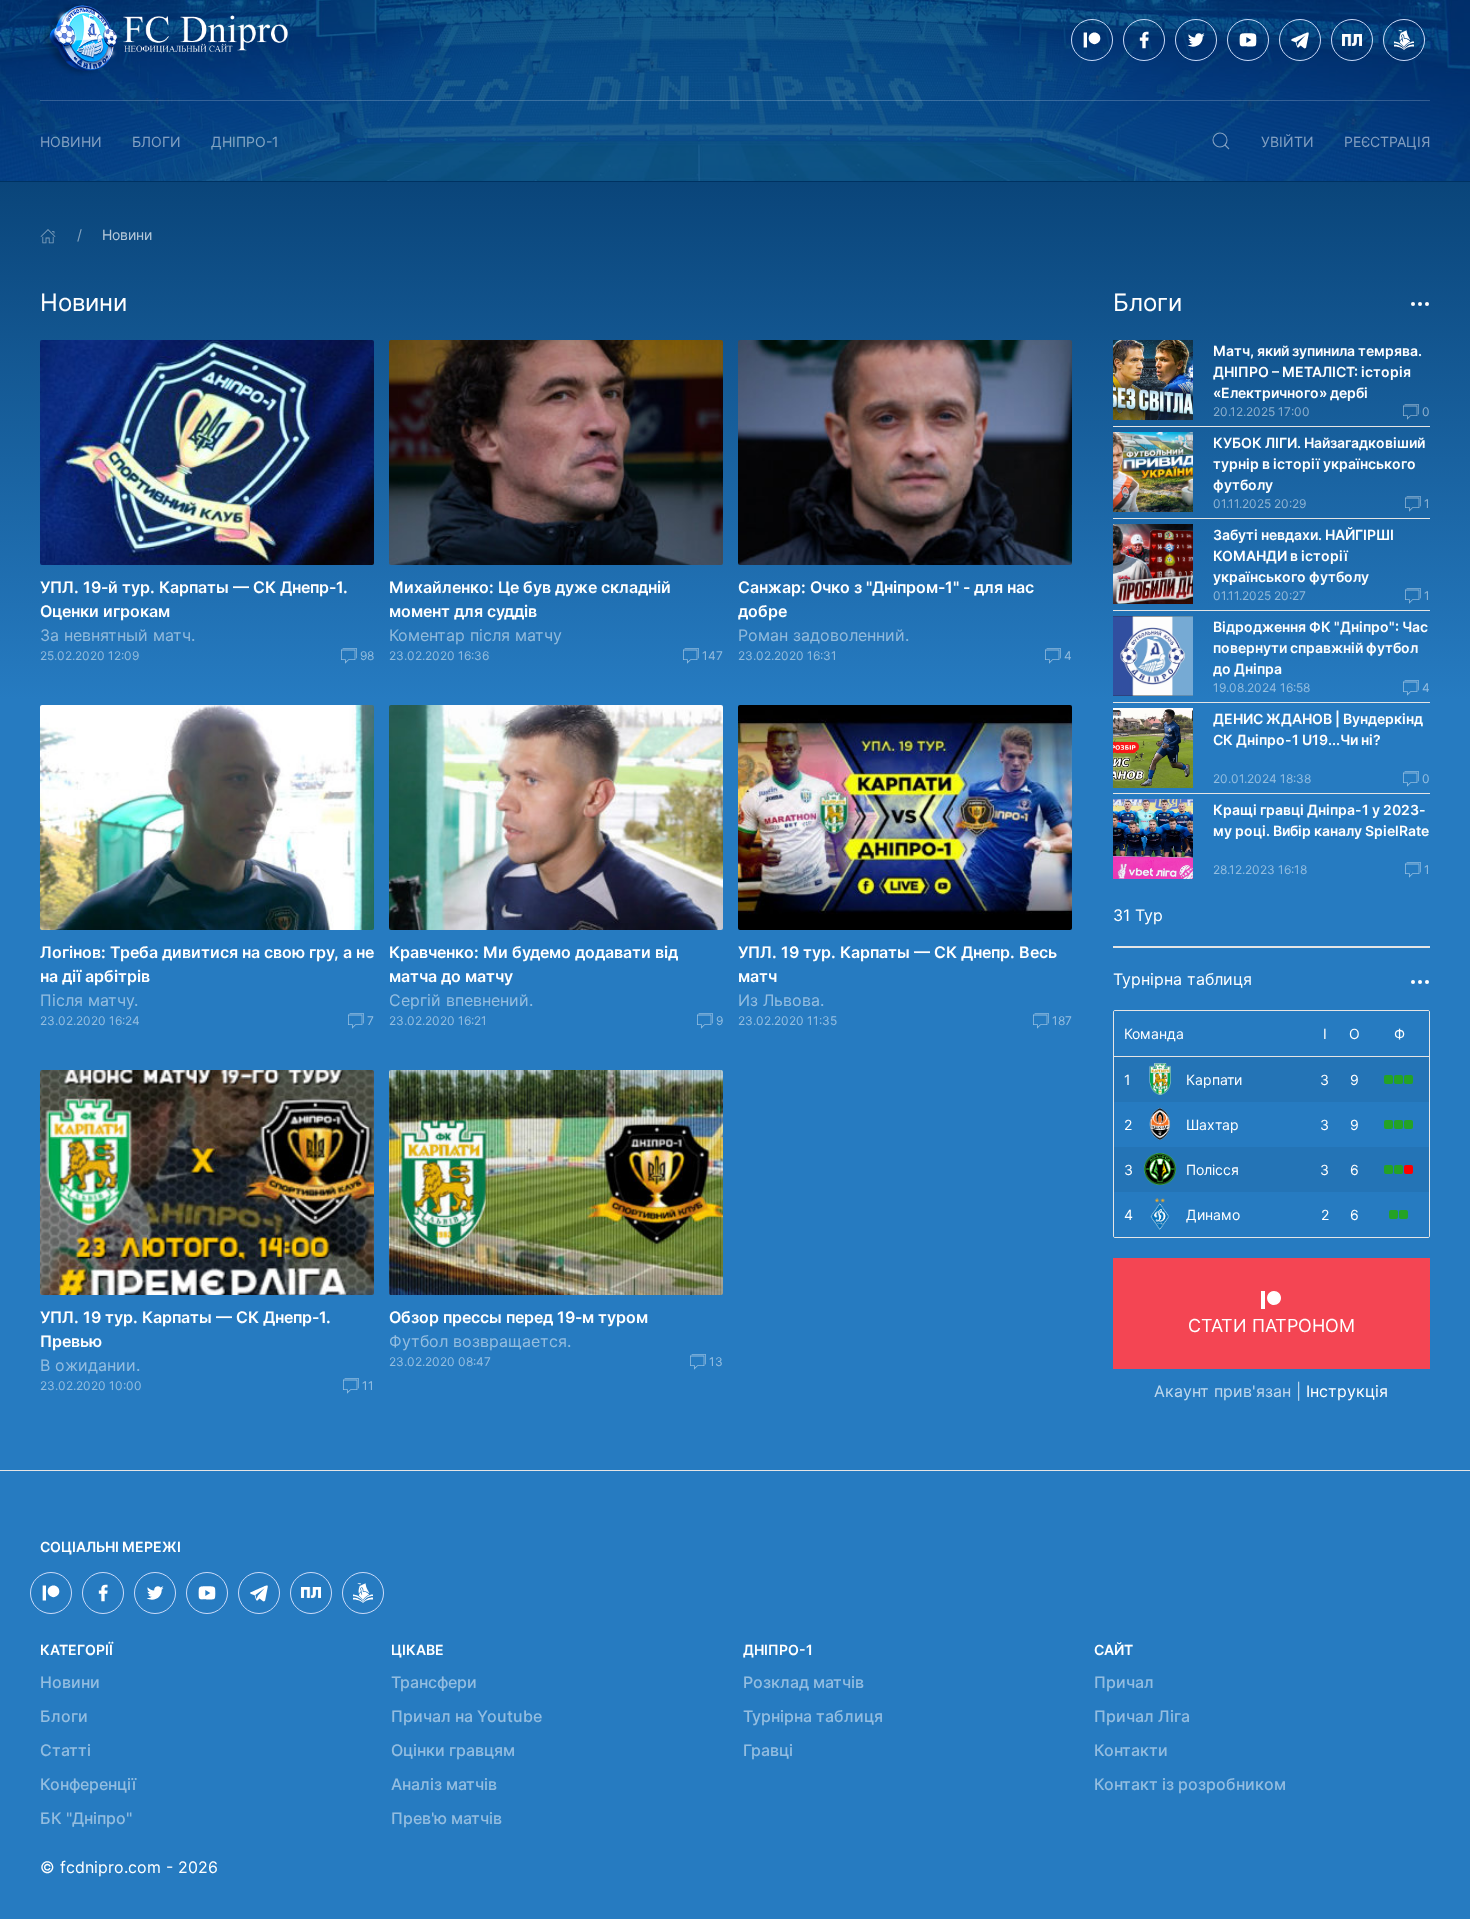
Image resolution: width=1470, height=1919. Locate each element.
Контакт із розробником (1190, 1784)
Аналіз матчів (444, 1784)
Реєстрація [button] (1387, 141)
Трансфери (434, 1682)
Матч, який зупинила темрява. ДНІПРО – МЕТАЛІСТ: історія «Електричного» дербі (1317, 371)
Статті (65, 1750)
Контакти (1131, 1750)
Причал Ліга (1142, 1716)
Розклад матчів (803, 1682)
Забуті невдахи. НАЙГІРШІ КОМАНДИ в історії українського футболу (1303, 555)
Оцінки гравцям (453, 1750)
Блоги (156, 141)
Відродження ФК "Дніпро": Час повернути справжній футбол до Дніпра (1320, 647)
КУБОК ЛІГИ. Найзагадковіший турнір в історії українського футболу (1319, 463)
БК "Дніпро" (86, 1818)
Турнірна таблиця (813, 1716)
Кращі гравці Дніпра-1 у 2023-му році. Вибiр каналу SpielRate (1321, 820)
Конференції (88, 1784)
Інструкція (1347, 1391)
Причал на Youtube (466, 1716)
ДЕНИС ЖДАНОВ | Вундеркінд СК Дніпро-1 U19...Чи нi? (1318, 729)
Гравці (768, 1750)
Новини (71, 141)
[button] (1221, 141)
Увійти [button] (1287, 141)
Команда (1154, 1033)
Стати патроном (1271, 1325)
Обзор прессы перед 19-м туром (518, 1317)
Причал (1124, 1682)
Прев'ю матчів (446, 1818)
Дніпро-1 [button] (245, 141)
